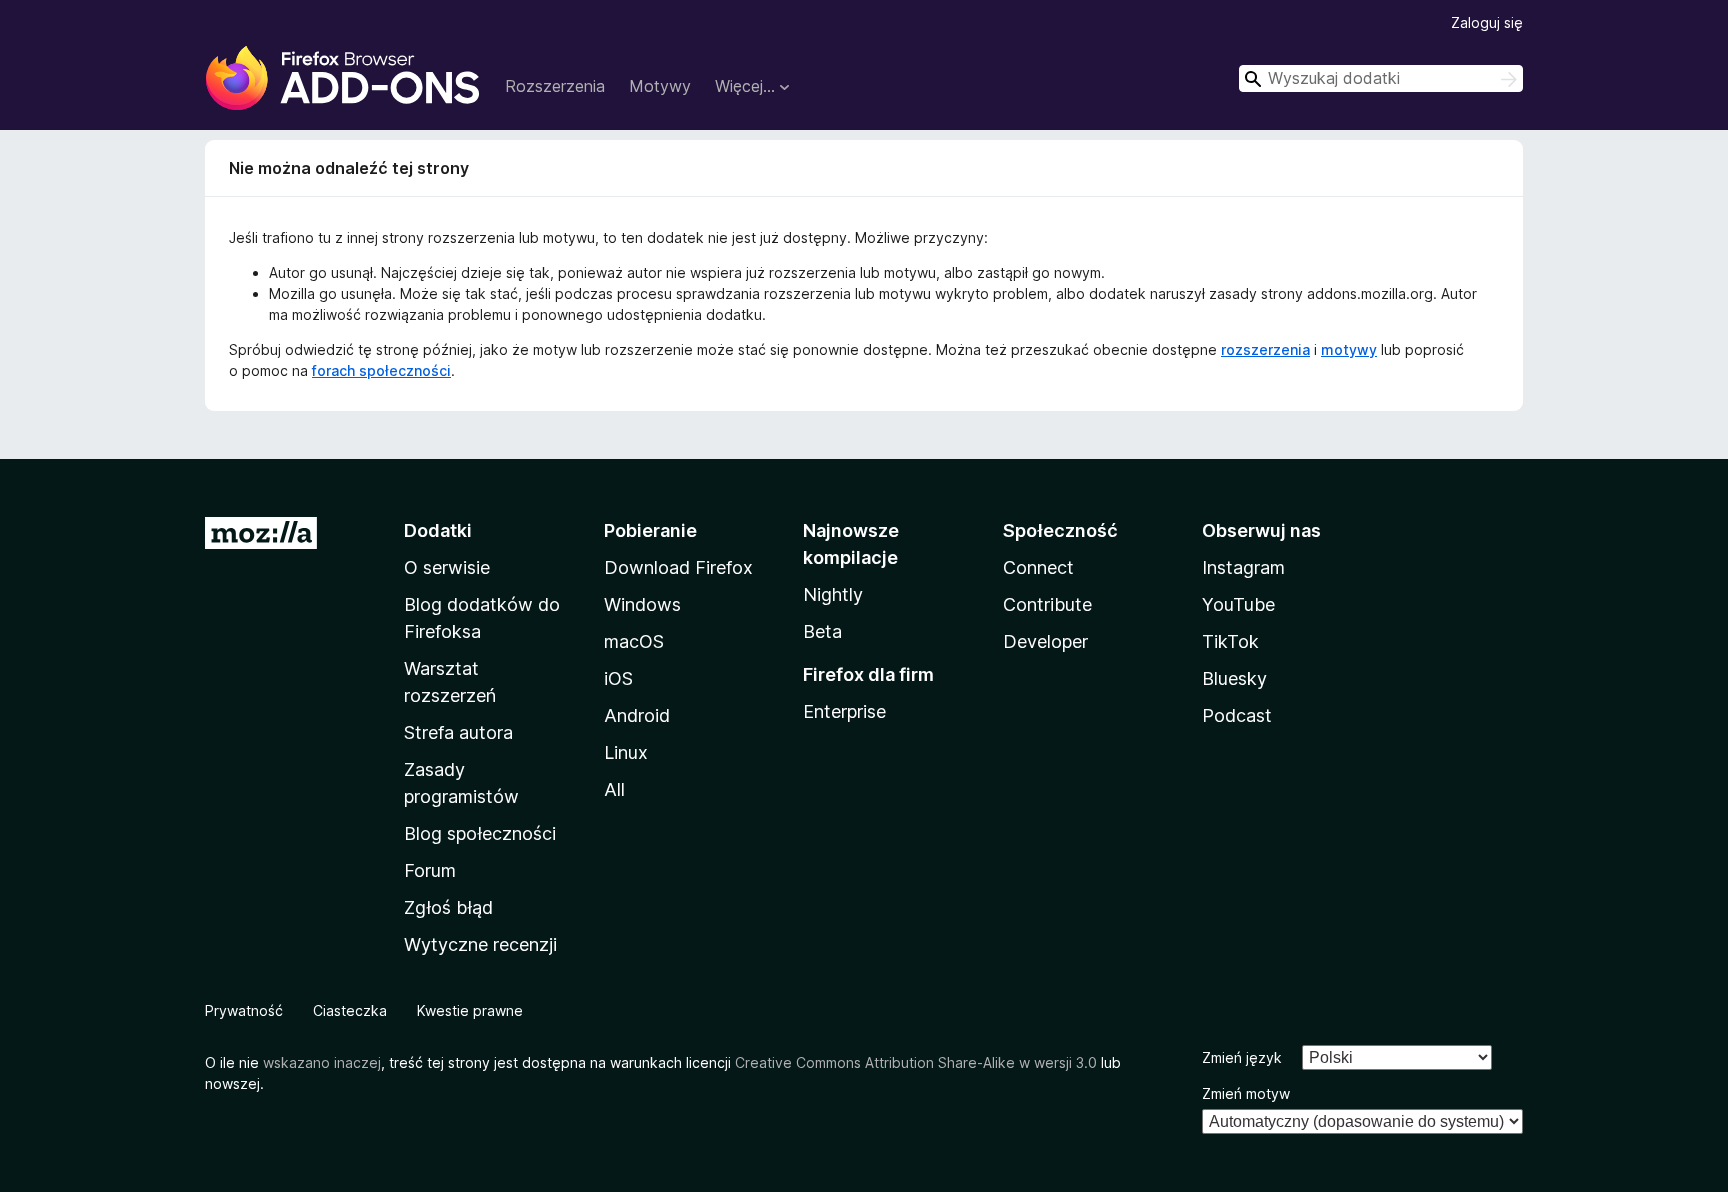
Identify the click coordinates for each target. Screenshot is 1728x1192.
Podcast (1237, 715)
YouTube (1238, 604)
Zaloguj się (1487, 22)
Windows (642, 604)
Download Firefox (678, 567)
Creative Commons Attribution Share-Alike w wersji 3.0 (916, 1062)
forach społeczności (381, 370)
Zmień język (1242, 1057)
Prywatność (244, 1010)
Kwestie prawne (470, 1010)
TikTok (1230, 641)
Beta (822, 631)
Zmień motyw (1246, 1093)
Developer (1045, 641)
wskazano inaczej (322, 1062)
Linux (626, 752)
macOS (634, 641)
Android (637, 715)
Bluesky (1234, 678)
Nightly (833, 594)
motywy (1349, 349)
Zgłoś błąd (448, 907)
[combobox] (1381, 78)
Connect (1038, 567)
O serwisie (447, 567)
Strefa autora (458, 732)
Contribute (1047, 604)
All (614, 789)
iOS (618, 678)
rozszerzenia (1265, 349)
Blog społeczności (480, 833)
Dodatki (438, 530)
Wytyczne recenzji (480, 944)
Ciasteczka (350, 1010)
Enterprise (844, 711)
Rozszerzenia (555, 86)
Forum (430, 870)
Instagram (1243, 567)
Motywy (660, 86)
